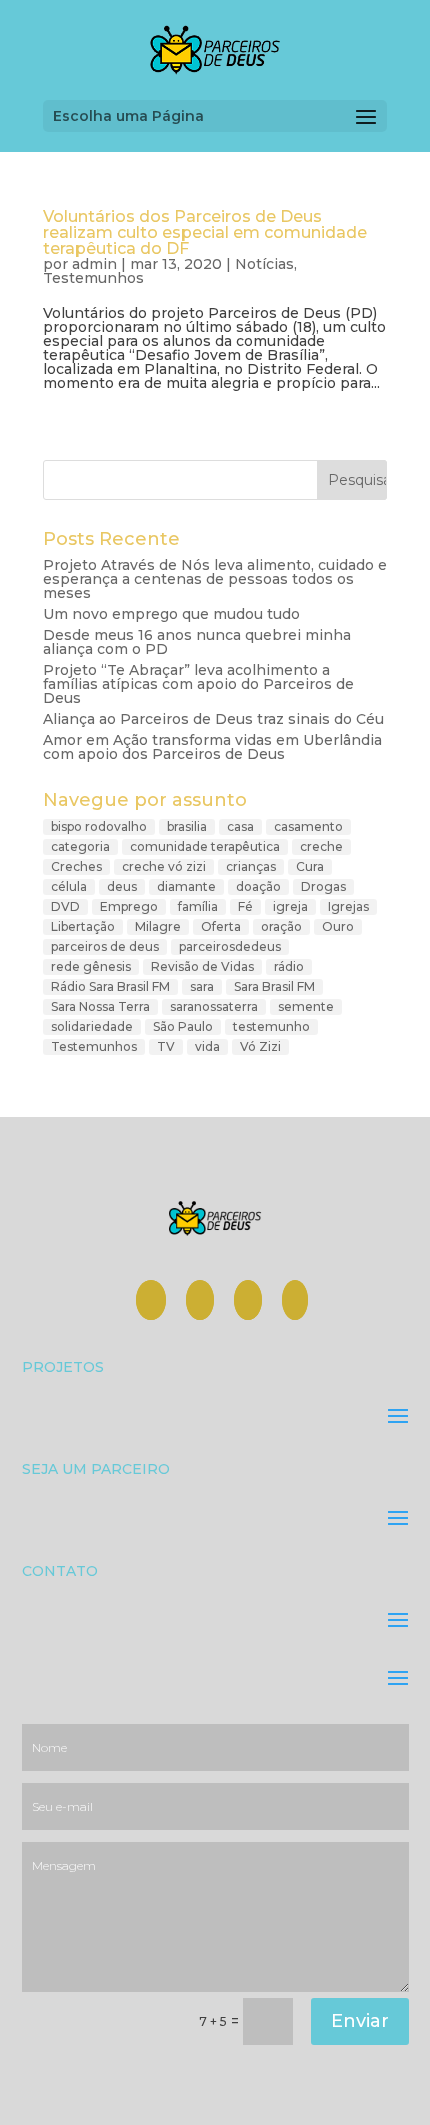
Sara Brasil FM (274, 986)
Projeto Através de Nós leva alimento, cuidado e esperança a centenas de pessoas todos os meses (215, 579)
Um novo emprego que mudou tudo (171, 614)
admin (94, 264)
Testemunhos (93, 278)
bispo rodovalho (99, 826)
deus (122, 886)
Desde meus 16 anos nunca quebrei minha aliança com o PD (197, 642)
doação (258, 886)
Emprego (129, 906)
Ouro (338, 926)
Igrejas (348, 906)
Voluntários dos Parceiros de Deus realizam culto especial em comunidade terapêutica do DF (205, 232)
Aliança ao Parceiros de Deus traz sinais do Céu (213, 719)
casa (240, 826)
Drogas (323, 886)
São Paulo (183, 1026)
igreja (290, 906)
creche (321, 846)
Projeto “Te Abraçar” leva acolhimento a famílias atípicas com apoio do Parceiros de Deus (198, 684)
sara (202, 986)
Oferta (221, 926)
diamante (186, 886)
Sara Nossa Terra (100, 1006)
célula (69, 886)
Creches (76, 866)
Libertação (83, 926)
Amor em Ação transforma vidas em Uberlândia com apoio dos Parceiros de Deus (212, 747)
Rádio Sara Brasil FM (110, 986)
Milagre (158, 926)
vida (207, 1046)
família (198, 906)
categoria (80, 846)
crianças (251, 866)
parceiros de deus (105, 946)
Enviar (360, 2021)
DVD (65, 906)
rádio (289, 966)
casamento (308, 826)
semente (306, 1006)
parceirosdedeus (230, 946)
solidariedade (92, 1026)
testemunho (271, 1026)
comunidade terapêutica (205, 846)
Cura (310, 866)
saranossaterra (214, 1006)
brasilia (187, 826)
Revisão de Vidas (202, 966)
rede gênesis (91, 966)
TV (166, 1046)
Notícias (264, 264)
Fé (245, 906)
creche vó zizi (164, 866)
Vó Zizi (260, 1046)
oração (281, 926)
